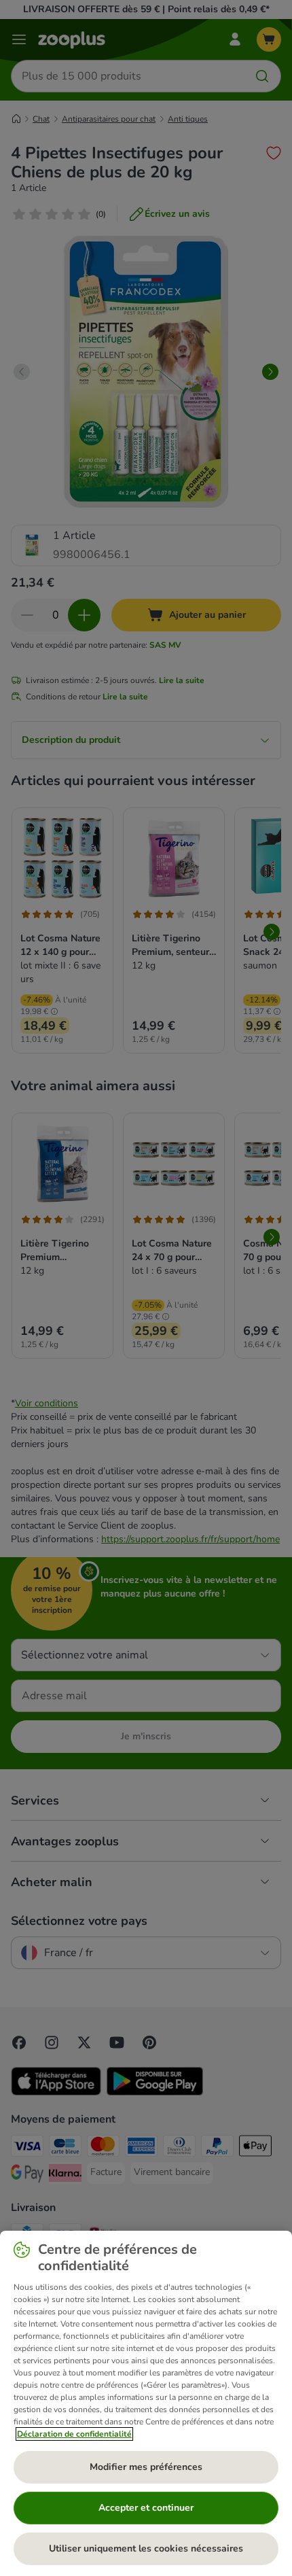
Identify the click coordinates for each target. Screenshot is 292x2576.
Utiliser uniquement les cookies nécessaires (146, 2548)
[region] (146, 2403)
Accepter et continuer (146, 2508)
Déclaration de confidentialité (74, 2434)
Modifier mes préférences (146, 2467)
